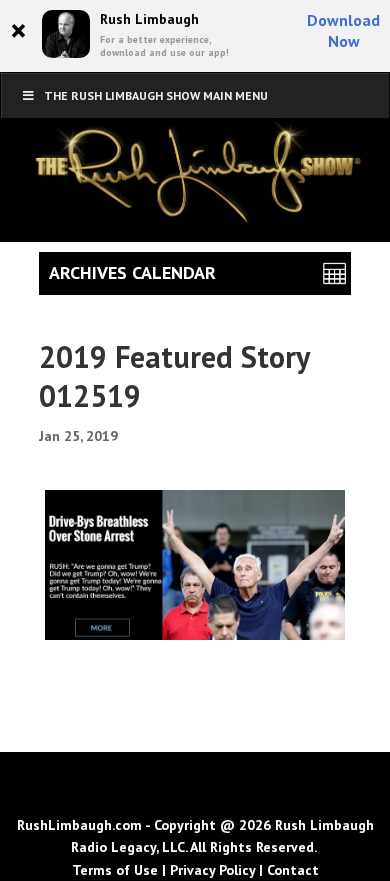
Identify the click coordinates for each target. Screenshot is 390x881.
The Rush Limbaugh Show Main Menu (156, 95)
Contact (293, 870)
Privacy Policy (212, 870)
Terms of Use (115, 870)
